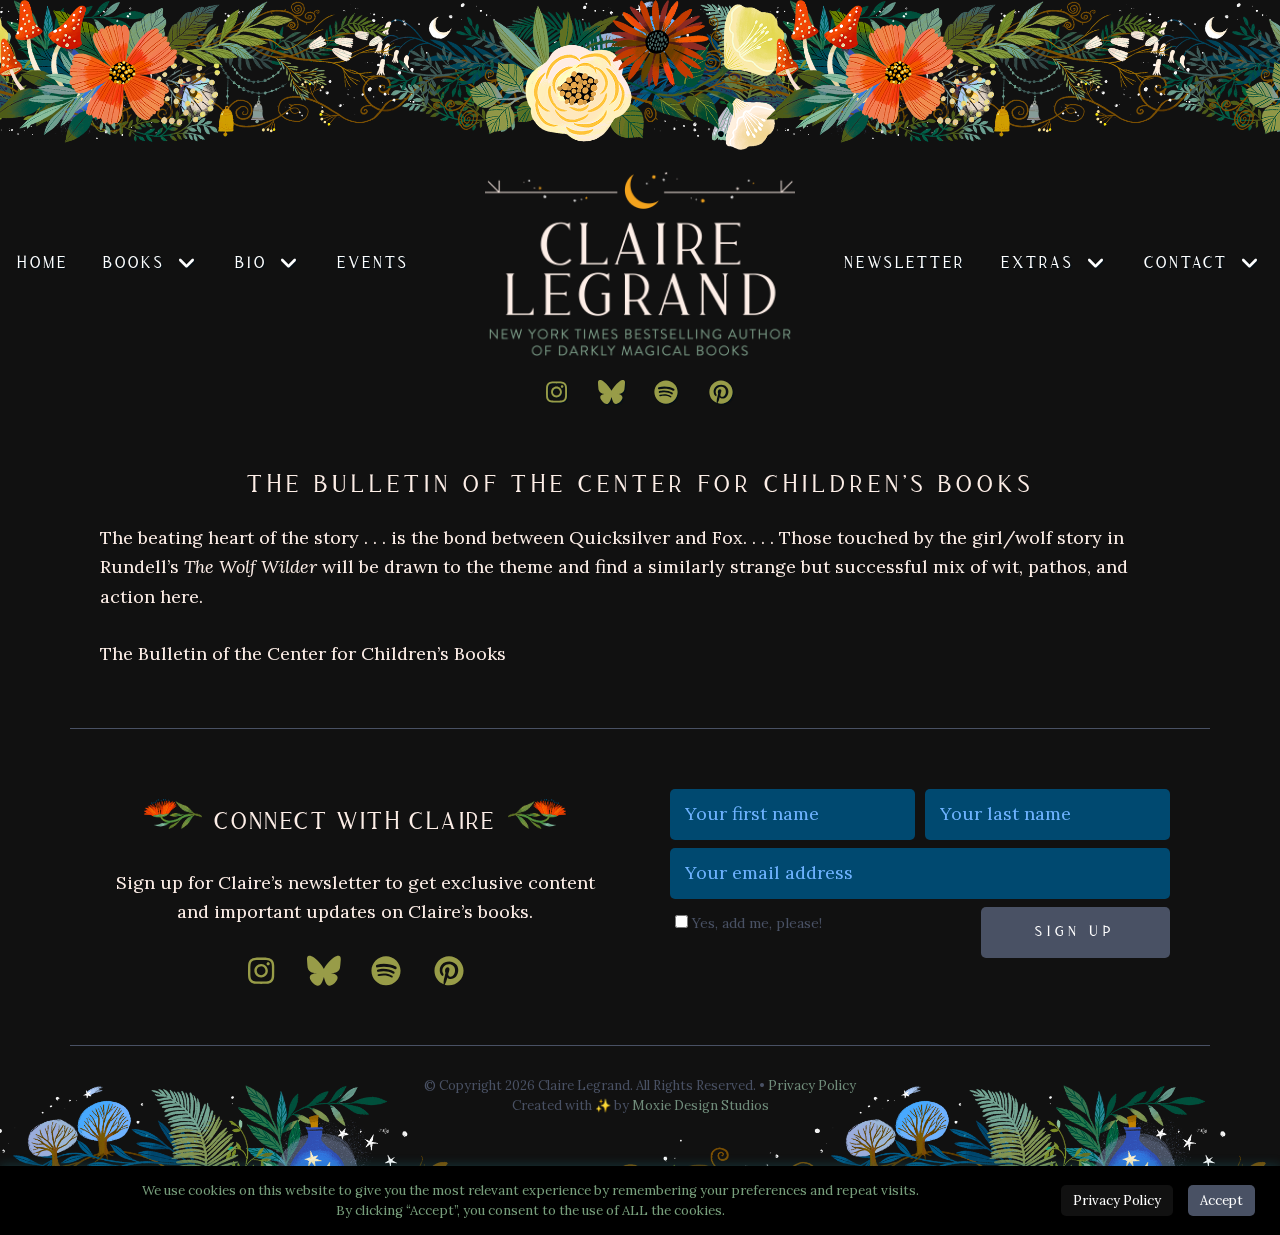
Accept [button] (1221, 1200)
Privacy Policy (812, 1085)
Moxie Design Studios (700, 1105)
